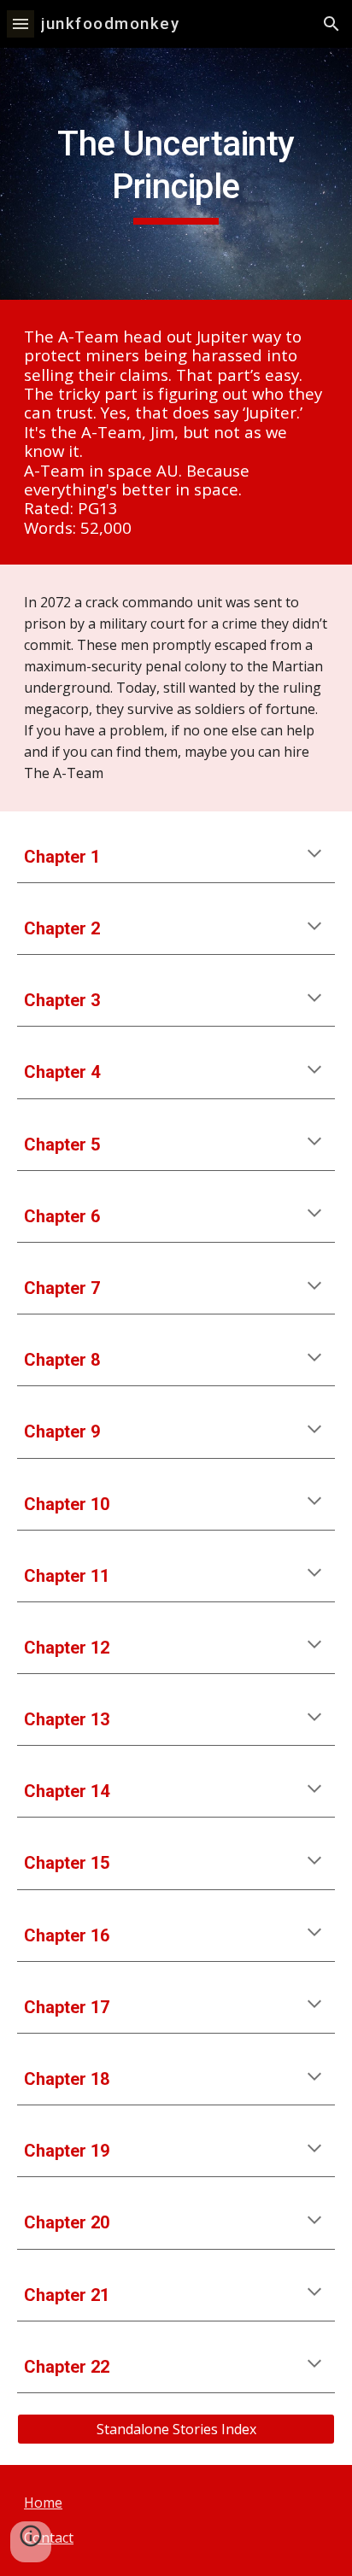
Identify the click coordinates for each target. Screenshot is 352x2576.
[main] (176, 174)
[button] (21, 23)
